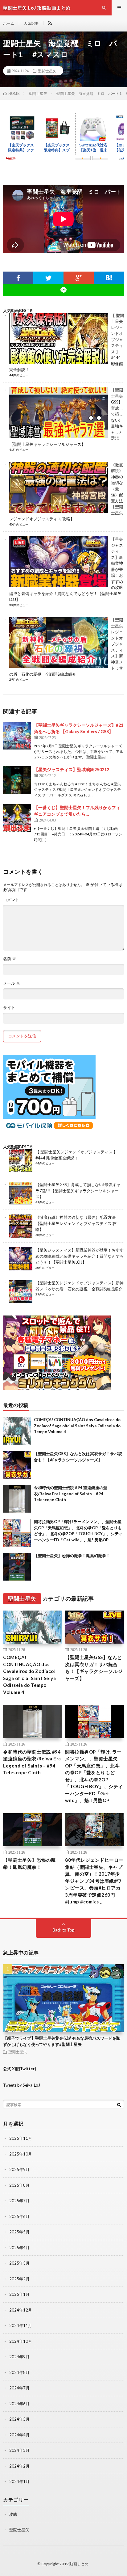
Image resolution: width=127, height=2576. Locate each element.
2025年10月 (21, 2154)
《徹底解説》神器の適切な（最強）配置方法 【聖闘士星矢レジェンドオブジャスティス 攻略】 (76, 1223)
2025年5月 (19, 2232)
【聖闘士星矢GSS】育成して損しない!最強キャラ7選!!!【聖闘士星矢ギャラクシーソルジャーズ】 (78, 1191)
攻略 (13, 2514)
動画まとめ (79, 2564)
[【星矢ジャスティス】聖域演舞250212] (17, 780)
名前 (10, 959)
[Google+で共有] (79, 278)
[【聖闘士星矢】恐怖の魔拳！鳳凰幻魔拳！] (17, 1567)
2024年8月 (19, 2372)
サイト (9, 1008)
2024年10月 (21, 2341)
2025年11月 (21, 2138)
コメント (11, 900)
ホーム (9, 23)
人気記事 (31, 23)
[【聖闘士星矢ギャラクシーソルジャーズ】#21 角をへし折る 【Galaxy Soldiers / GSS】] (17, 736)
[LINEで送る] (63, 290)
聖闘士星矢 (47, 71)
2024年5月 (19, 2419)
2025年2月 (19, 2279)
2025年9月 (19, 2169)
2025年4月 (19, 2248)
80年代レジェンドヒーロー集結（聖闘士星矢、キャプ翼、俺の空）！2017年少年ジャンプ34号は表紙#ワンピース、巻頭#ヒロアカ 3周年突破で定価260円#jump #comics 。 (94, 1881)
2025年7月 (19, 2201)
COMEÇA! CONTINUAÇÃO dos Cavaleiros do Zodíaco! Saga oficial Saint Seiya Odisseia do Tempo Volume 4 (77, 1426)
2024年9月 (19, 2357)
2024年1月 (19, 2481)
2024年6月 (19, 2404)
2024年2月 (19, 2466)
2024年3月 (19, 2450)
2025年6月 (19, 2216)
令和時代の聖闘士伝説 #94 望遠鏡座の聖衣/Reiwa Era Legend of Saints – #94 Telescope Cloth (71, 1494)
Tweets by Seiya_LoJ (22, 2085)
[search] (119, 2105)
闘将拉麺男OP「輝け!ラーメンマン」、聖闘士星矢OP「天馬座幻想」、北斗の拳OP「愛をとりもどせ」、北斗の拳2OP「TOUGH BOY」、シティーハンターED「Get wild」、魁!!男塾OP (94, 1776)
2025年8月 (19, 2185)
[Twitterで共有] (48, 278)
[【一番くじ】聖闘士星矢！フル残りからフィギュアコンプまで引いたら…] (17, 818)
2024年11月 (21, 2325)
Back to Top (64, 1930)
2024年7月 (19, 2388)
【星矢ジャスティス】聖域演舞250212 (72, 769)
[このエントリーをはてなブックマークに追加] (109, 278)
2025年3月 (19, 2263)
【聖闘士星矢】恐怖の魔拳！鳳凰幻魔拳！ (72, 1556)
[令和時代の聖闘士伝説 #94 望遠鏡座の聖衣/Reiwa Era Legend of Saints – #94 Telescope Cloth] (17, 1499)
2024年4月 (19, 2435)
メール (12, 983)
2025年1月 (19, 2294)
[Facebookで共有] (18, 278)
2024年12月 (21, 2310)
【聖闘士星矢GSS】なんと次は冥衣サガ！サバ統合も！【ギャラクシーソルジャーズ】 (94, 1668)
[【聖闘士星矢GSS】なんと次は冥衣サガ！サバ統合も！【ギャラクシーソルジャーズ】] (17, 1465)
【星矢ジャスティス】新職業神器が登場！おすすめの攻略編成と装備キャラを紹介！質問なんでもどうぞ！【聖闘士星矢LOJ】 (80, 1256)
